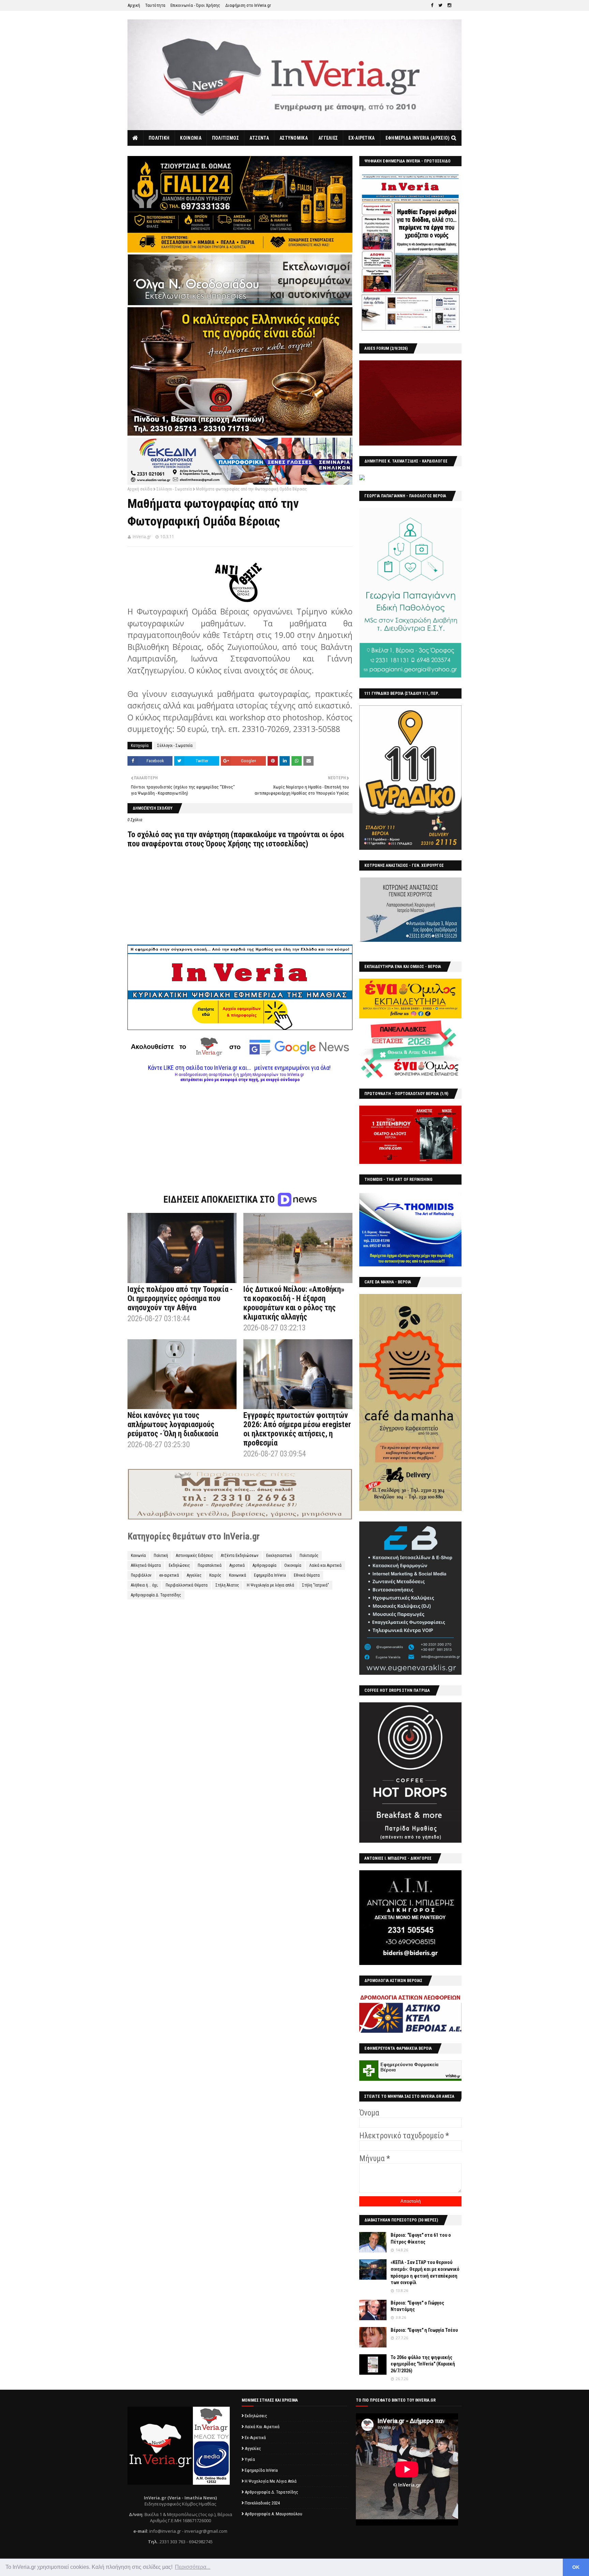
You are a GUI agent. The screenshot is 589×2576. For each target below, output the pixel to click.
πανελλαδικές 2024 (262, 2503)
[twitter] (440, 5)
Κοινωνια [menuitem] (191, 138)
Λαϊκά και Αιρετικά (325, 1565)
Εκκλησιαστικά (279, 1556)
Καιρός (215, 1575)
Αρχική (134, 5)
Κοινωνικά (238, 1575)
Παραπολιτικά (210, 1565)
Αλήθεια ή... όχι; (144, 1585)
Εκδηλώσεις (179, 1565)
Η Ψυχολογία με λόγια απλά (270, 1585)
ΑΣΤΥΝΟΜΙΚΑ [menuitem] (294, 138)
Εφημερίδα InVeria (270, 1575)
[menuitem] (135, 138)
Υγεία (250, 2459)
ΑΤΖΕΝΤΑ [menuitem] (259, 138)
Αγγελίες (194, 1575)
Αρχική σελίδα (140, 489)
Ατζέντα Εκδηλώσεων (240, 1556)
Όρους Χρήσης (229, 844)
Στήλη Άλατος (227, 1585)
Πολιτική (161, 1556)
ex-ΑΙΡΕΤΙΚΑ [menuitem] (361, 138)
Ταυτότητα (155, 5)
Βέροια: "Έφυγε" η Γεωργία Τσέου (424, 2330)
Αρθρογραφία (265, 1565)
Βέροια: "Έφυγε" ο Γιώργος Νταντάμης (417, 2306)
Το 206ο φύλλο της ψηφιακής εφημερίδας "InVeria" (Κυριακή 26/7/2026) (423, 2364)
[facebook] (432, 5)
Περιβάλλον (141, 1575)
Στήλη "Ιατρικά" (315, 1585)
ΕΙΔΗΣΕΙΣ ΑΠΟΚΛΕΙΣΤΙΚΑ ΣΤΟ (220, 1200)
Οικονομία (293, 1565)
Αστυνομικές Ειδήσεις (194, 1556)
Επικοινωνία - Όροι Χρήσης (195, 5)
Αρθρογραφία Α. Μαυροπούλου (274, 2514)
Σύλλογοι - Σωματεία (174, 489)
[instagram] (449, 5)
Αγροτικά (237, 1565)
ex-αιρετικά (169, 1575)
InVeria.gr (142, 537)
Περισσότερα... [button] (193, 2567)
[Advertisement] (240, 1130)
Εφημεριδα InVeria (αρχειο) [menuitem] (418, 138)
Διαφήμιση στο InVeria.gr (248, 5)
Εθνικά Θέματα (307, 1575)
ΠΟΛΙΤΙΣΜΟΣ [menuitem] (225, 138)
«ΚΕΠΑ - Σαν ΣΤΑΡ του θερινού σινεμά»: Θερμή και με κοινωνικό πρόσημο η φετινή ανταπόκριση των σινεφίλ (425, 2272)
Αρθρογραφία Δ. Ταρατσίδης (156, 1595)
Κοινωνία (138, 1556)
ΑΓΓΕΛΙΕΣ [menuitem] (328, 138)
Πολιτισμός (309, 1556)
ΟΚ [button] (576, 2567)
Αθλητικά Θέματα (146, 1565)
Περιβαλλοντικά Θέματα (187, 1585)
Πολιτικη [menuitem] (159, 138)
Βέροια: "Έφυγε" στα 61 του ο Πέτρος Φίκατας (421, 2238)
